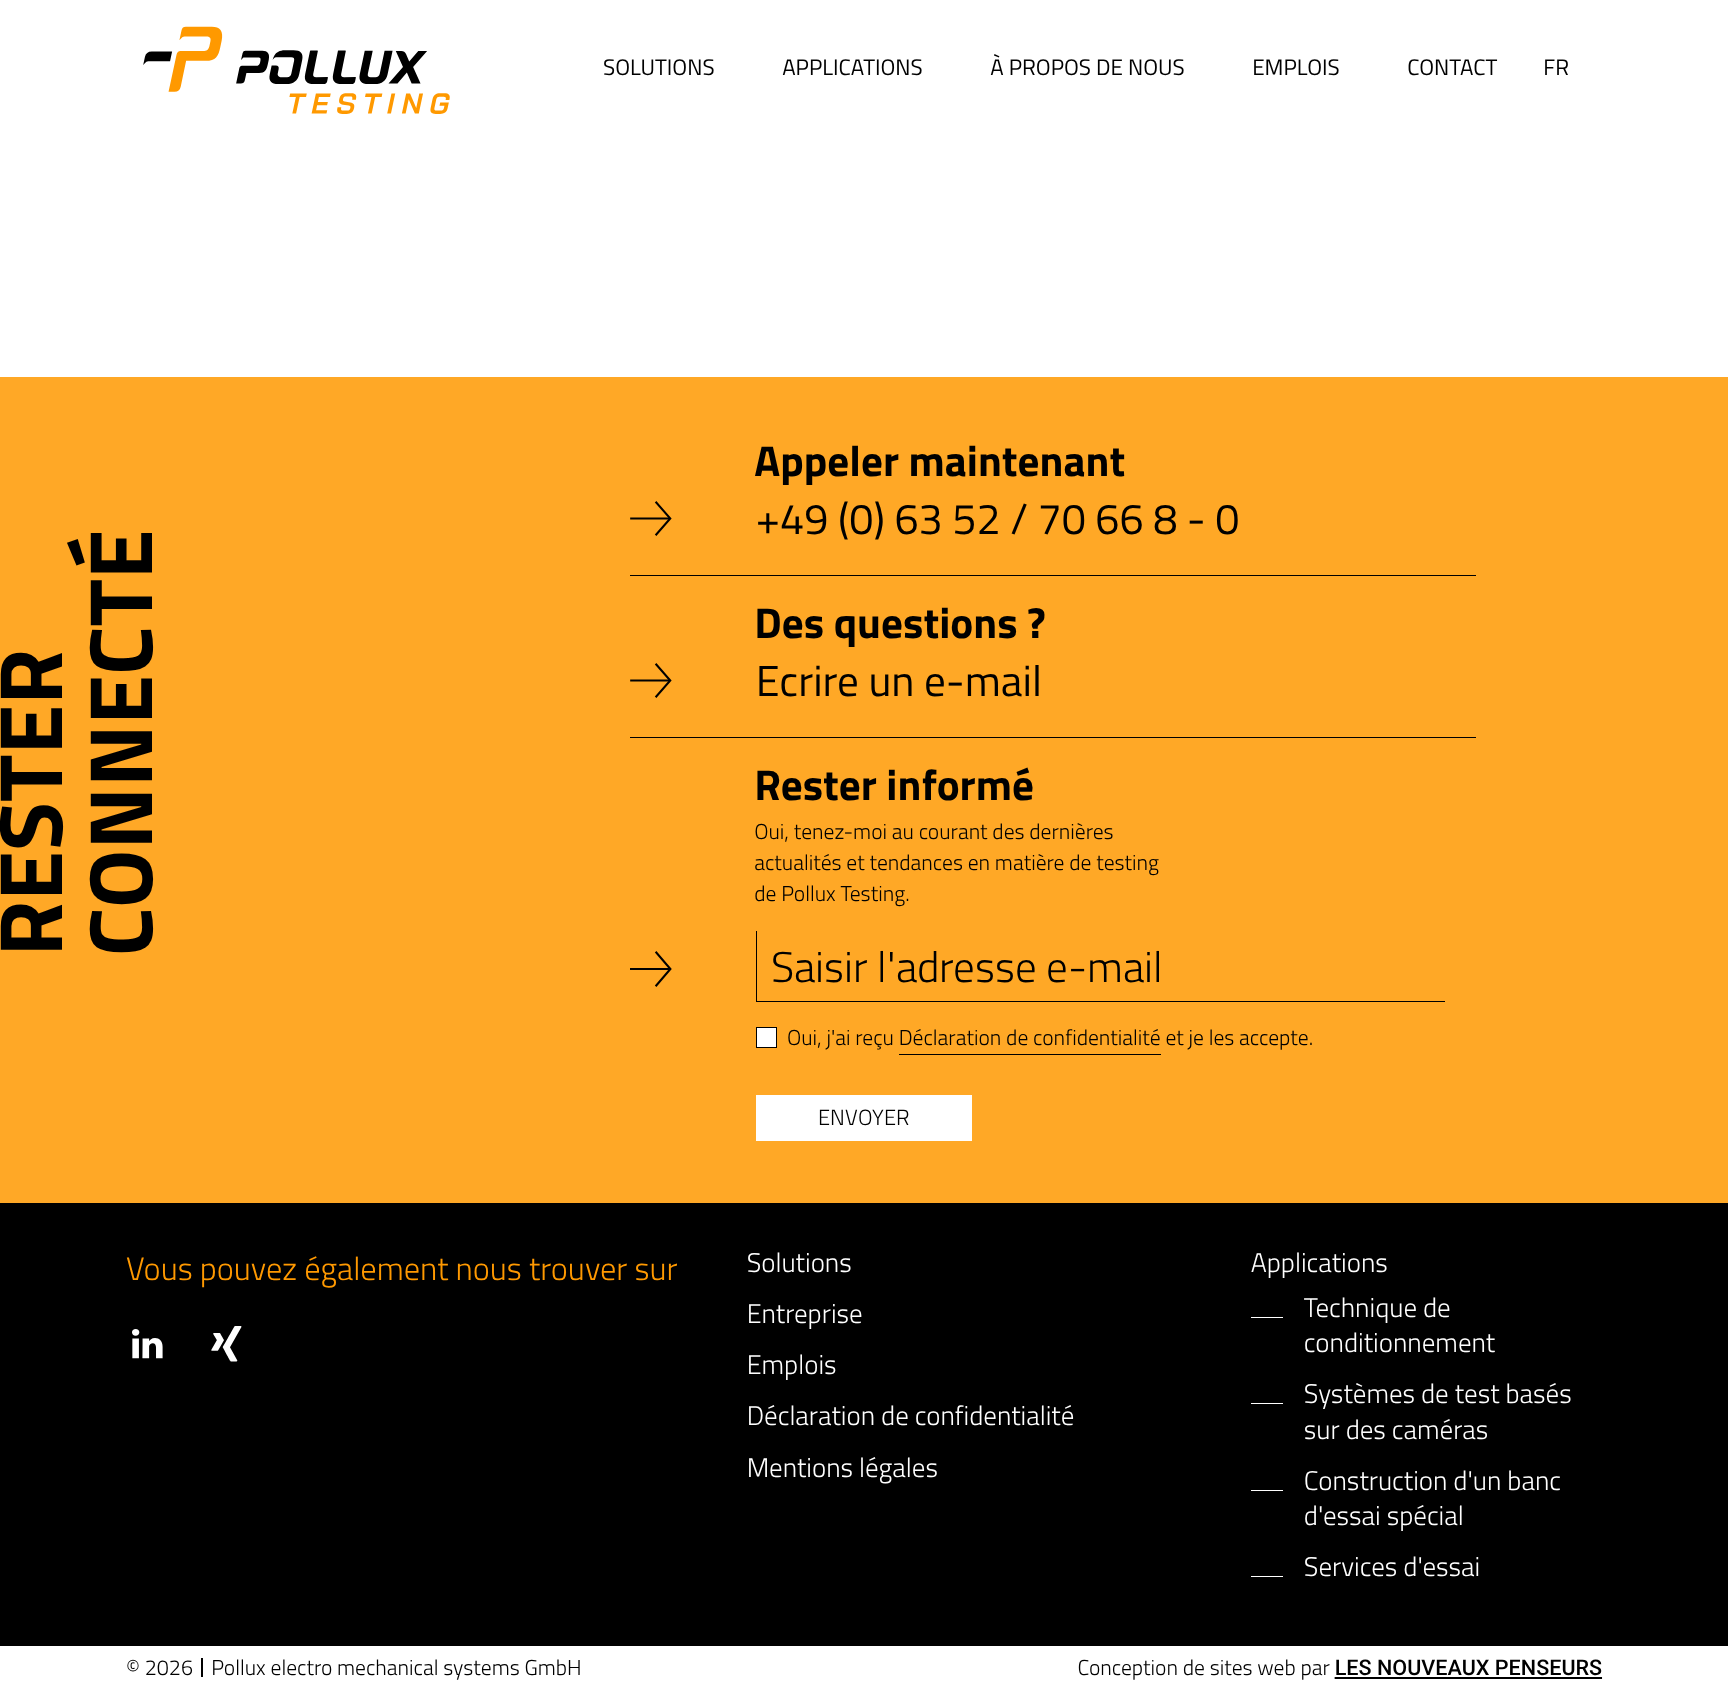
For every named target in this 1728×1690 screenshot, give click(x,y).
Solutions (659, 68)
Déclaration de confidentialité (1030, 1038)
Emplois (1296, 68)
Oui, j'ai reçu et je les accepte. (1050, 1038)
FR (1556, 67)
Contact (1452, 68)
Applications (852, 68)
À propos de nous (1087, 68)
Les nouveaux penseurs (1468, 1668)
